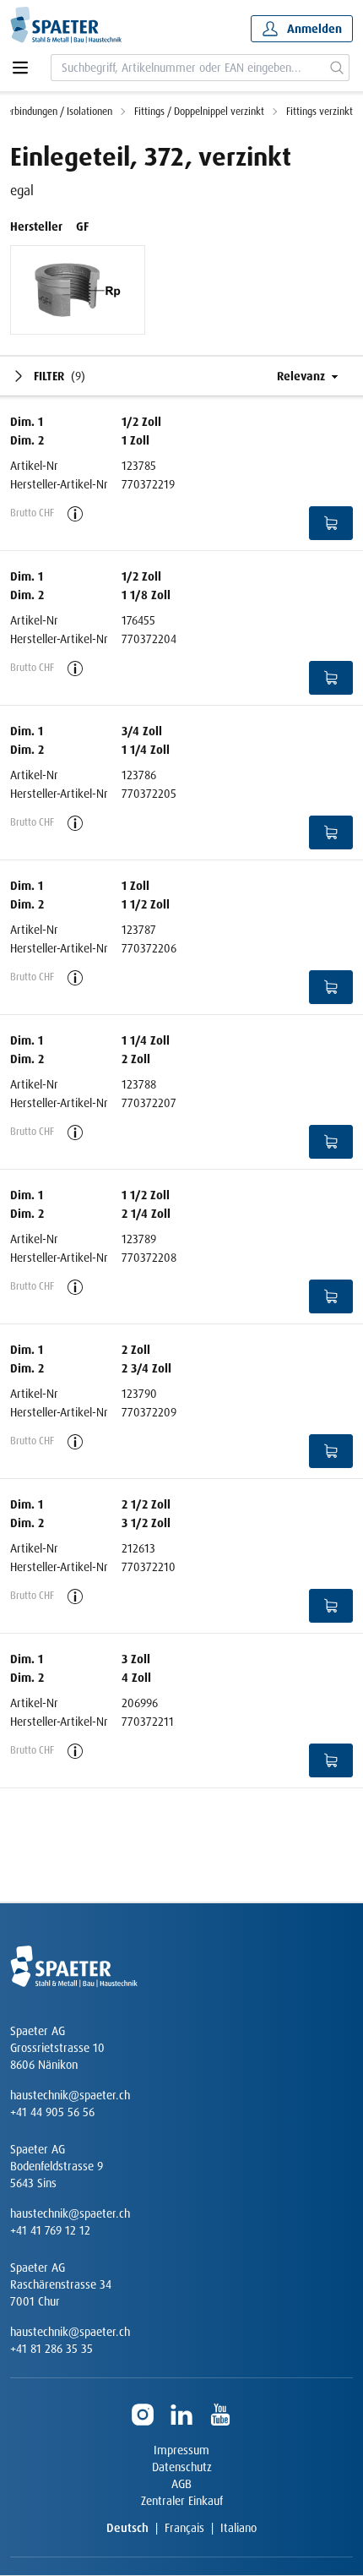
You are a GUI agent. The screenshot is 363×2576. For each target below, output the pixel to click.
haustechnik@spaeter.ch (70, 2095)
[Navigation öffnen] (20, 68)
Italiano (238, 2528)
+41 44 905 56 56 (52, 2112)
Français (184, 2528)
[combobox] (188, 68)
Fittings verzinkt (320, 112)
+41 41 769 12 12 (50, 2230)
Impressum (181, 2450)
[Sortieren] (298, 376)
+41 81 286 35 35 (51, 2349)
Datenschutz (182, 2467)
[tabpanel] (78, 290)
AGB (181, 2484)
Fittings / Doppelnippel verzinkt (199, 112)
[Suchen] (337, 68)
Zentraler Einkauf (182, 2501)
